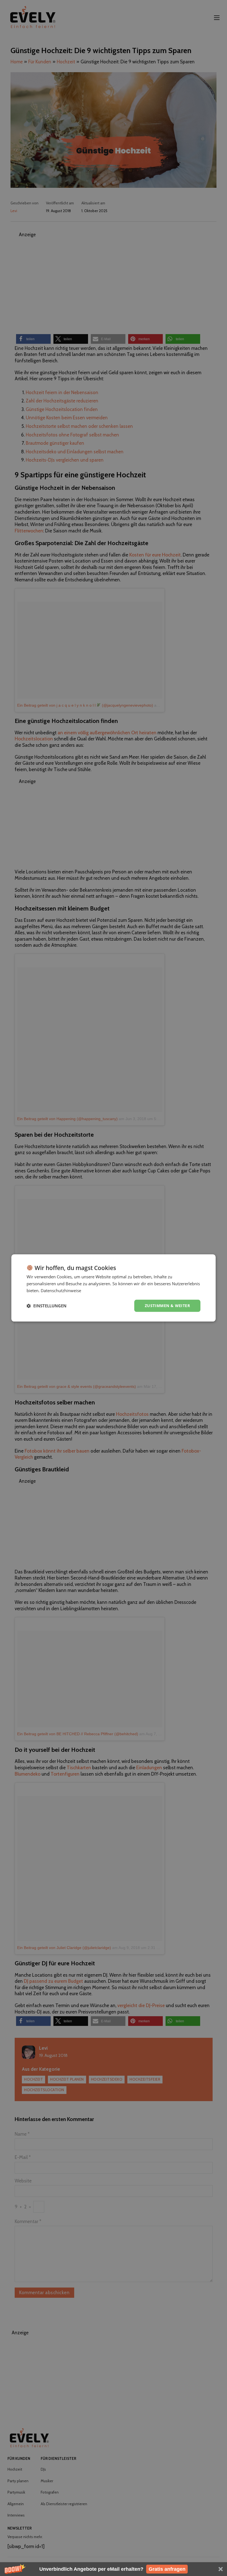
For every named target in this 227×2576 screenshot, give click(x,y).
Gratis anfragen (167, 2569)
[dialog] (114, 1288)
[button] (114, 2569)
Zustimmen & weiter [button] (167, 1306)
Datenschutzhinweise (61, 1290)
